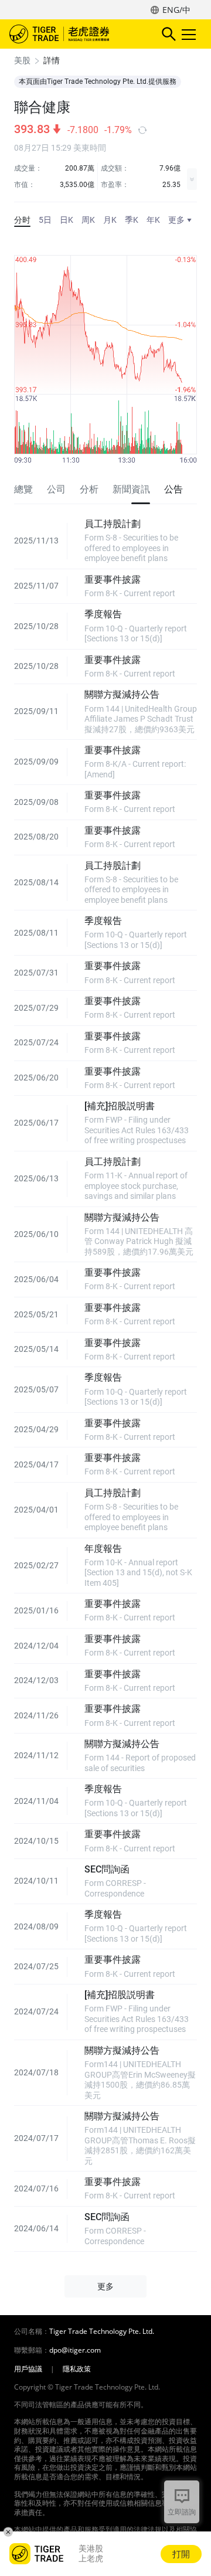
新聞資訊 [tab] (131, 489)
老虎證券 (77, 34)
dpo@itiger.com (75, 2350)
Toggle (190, 34)
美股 (22, 60)
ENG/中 (176, 10)
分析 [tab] (89, 489)
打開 (181, 2554)
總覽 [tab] (23, 489)
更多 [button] (105, 2286)
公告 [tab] (173, 489)
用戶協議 (28, 2369)
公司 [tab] (56, 489)
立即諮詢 (182, 2512)
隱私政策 (77, 2369)
